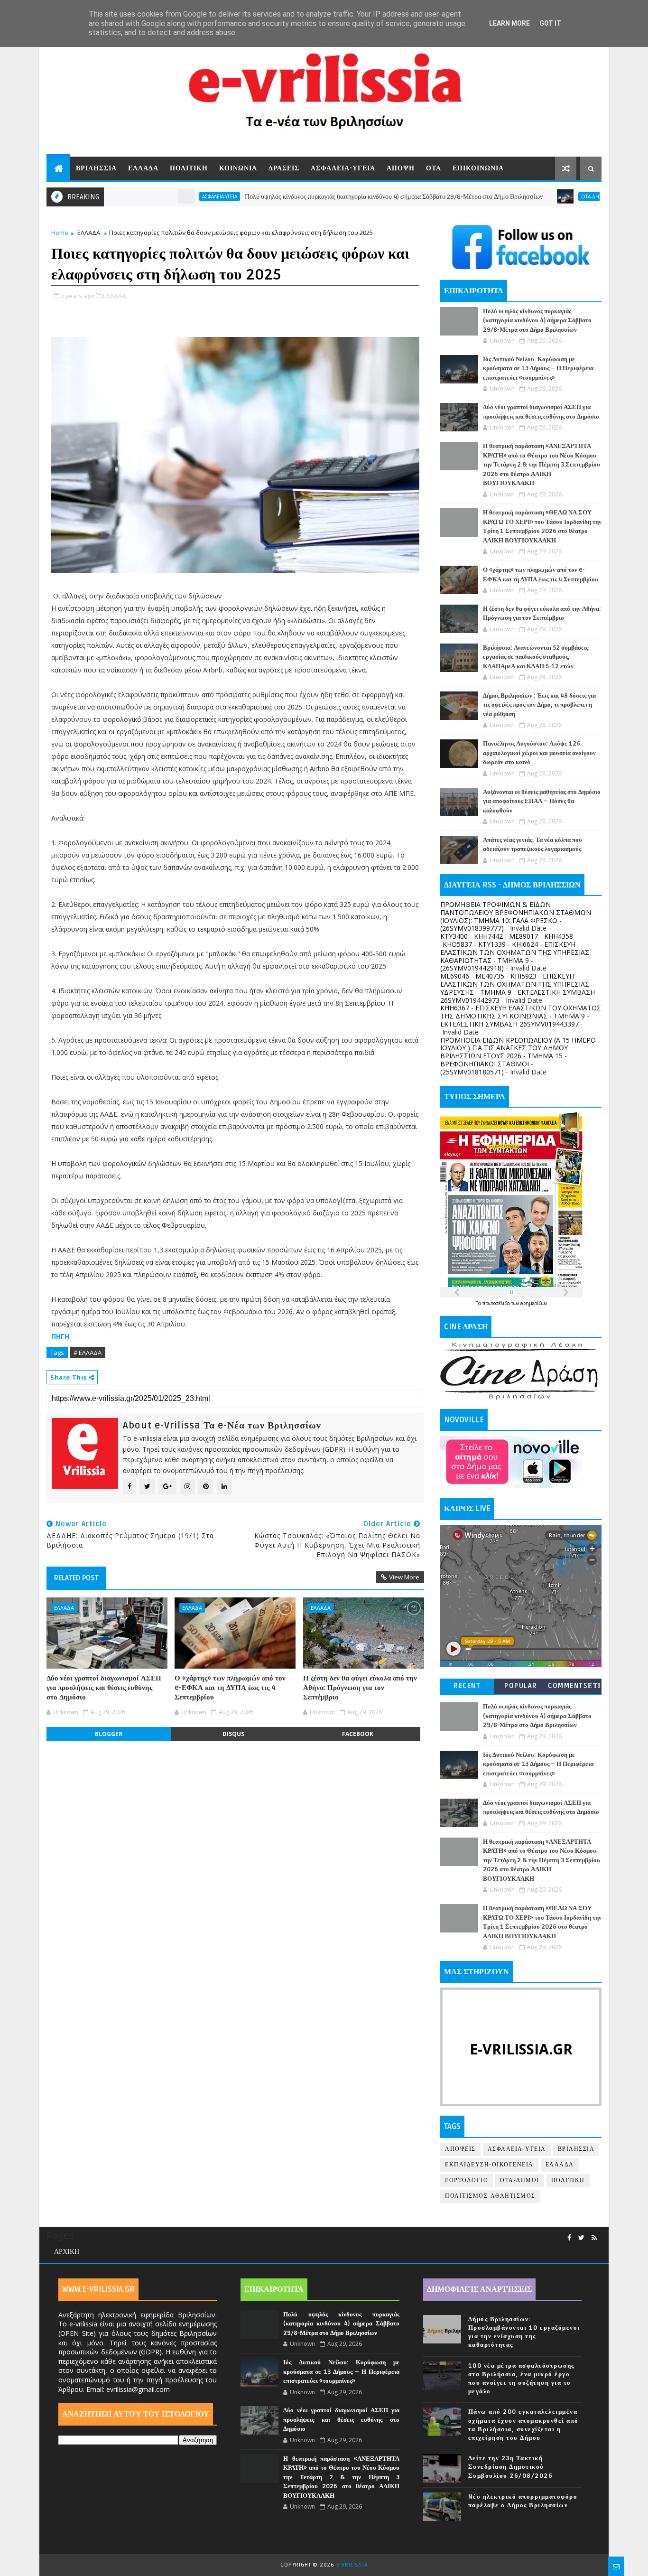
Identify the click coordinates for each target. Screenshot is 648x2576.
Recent (467, 1686)
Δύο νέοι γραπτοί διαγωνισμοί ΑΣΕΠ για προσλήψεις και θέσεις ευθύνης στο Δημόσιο (104, 1688)
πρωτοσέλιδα (497, 1303)
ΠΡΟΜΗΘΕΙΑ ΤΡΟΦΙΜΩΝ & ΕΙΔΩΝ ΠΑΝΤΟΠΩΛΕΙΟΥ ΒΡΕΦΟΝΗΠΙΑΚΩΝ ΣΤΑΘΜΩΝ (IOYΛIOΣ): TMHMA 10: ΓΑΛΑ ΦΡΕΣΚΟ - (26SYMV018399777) (516, 916)
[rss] (594, 2238)
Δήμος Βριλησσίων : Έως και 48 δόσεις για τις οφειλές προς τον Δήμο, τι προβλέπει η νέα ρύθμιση (539, 705)
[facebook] (569, 2238)
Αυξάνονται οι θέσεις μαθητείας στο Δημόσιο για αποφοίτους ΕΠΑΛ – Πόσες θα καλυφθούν (542, 801)
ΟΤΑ (434, 168)
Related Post (76, 1578)
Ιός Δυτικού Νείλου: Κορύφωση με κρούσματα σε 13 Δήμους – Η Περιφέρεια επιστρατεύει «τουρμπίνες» (538, 369)
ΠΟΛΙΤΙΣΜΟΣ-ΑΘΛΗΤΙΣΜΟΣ (490, 2196)
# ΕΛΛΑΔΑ (88, 1353)
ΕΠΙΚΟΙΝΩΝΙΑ (478, 168)
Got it (550, 23)
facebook (358, 1734)
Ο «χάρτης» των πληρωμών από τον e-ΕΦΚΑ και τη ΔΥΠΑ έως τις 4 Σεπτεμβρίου (230, 1688)
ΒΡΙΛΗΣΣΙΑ (96, 168)
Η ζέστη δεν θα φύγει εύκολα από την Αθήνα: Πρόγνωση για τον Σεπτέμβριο (360, 1688)
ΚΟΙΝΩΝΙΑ (238, 168)
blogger (109, 1734)
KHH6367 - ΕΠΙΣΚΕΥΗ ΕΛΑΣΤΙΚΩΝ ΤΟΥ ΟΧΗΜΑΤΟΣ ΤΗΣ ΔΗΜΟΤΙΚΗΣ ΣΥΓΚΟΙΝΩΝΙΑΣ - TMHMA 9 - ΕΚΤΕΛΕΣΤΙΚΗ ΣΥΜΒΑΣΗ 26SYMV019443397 (521, 1016)
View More (404, 1577)
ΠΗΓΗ (60, 1336)
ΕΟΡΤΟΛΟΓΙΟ (467, 2180)
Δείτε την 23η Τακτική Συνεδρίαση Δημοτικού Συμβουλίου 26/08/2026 (511, 2467)
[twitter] (581, 2238)
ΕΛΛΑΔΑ (143, 168)
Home (60, 233)
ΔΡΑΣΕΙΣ (284, 168)
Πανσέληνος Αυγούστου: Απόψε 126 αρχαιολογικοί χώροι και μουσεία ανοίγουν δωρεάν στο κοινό (539, 753)
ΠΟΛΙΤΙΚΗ (189, 168)
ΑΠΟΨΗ (401, 168)
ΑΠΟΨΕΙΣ (460, 2149)
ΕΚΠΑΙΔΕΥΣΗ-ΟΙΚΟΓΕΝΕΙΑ (489, 2165)
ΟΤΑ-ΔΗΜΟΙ (532, 196)
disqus (233, 1734)
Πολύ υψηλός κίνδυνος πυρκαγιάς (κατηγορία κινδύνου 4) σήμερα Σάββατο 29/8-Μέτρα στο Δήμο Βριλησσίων (330, 197)
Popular (521, 1686)
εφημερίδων (534, 1303)
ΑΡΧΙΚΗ (67, 2252)
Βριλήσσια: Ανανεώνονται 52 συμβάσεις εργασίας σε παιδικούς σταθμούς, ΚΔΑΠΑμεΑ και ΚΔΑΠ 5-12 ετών (536, 657)
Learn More (509, 23)
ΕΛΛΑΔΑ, (115, 296)
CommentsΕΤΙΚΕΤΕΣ (574, 1688)
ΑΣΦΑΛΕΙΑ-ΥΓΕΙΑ (343, 168)
